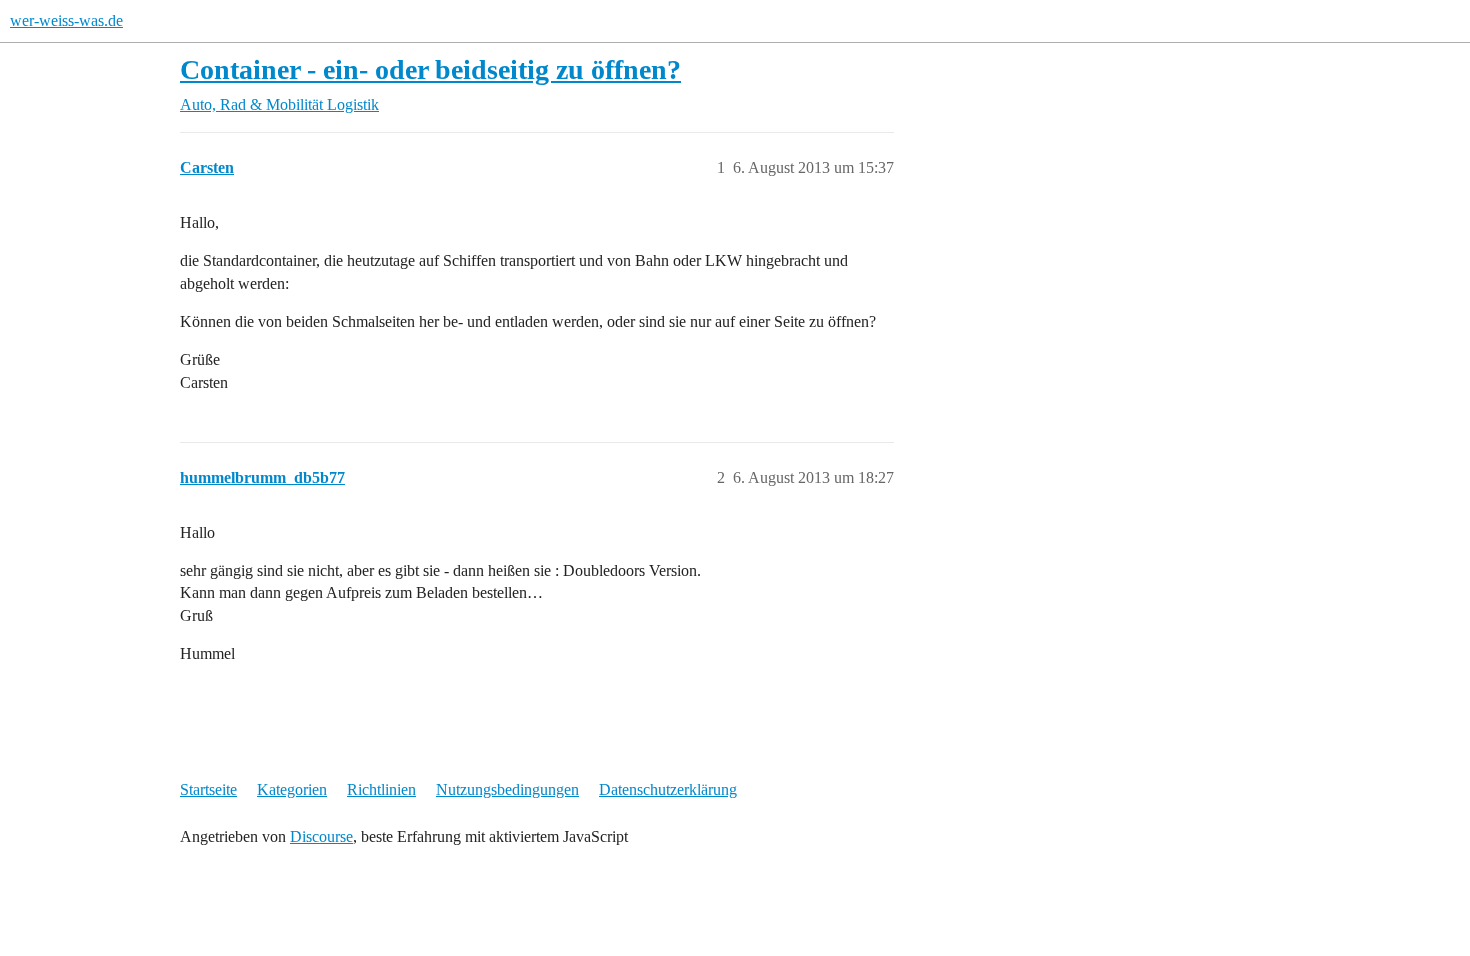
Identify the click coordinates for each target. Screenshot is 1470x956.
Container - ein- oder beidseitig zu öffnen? (430, 69)
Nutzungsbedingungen (507, 789)
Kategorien (292, 789)
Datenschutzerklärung (668, 789)
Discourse (321, 836)
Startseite (208, 789)
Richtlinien (381, 789)
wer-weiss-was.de (66, 20)
